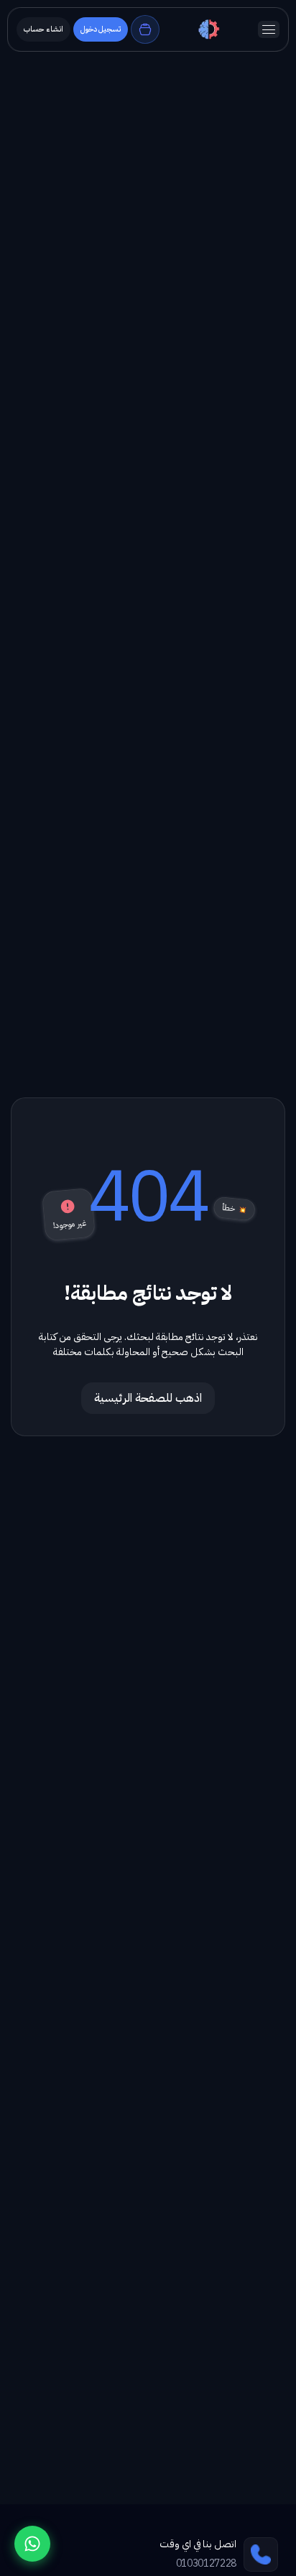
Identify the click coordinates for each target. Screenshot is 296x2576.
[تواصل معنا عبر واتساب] (32, 2544)
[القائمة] (269, 29)
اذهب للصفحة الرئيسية (148, 1398)
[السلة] (145, 29)
